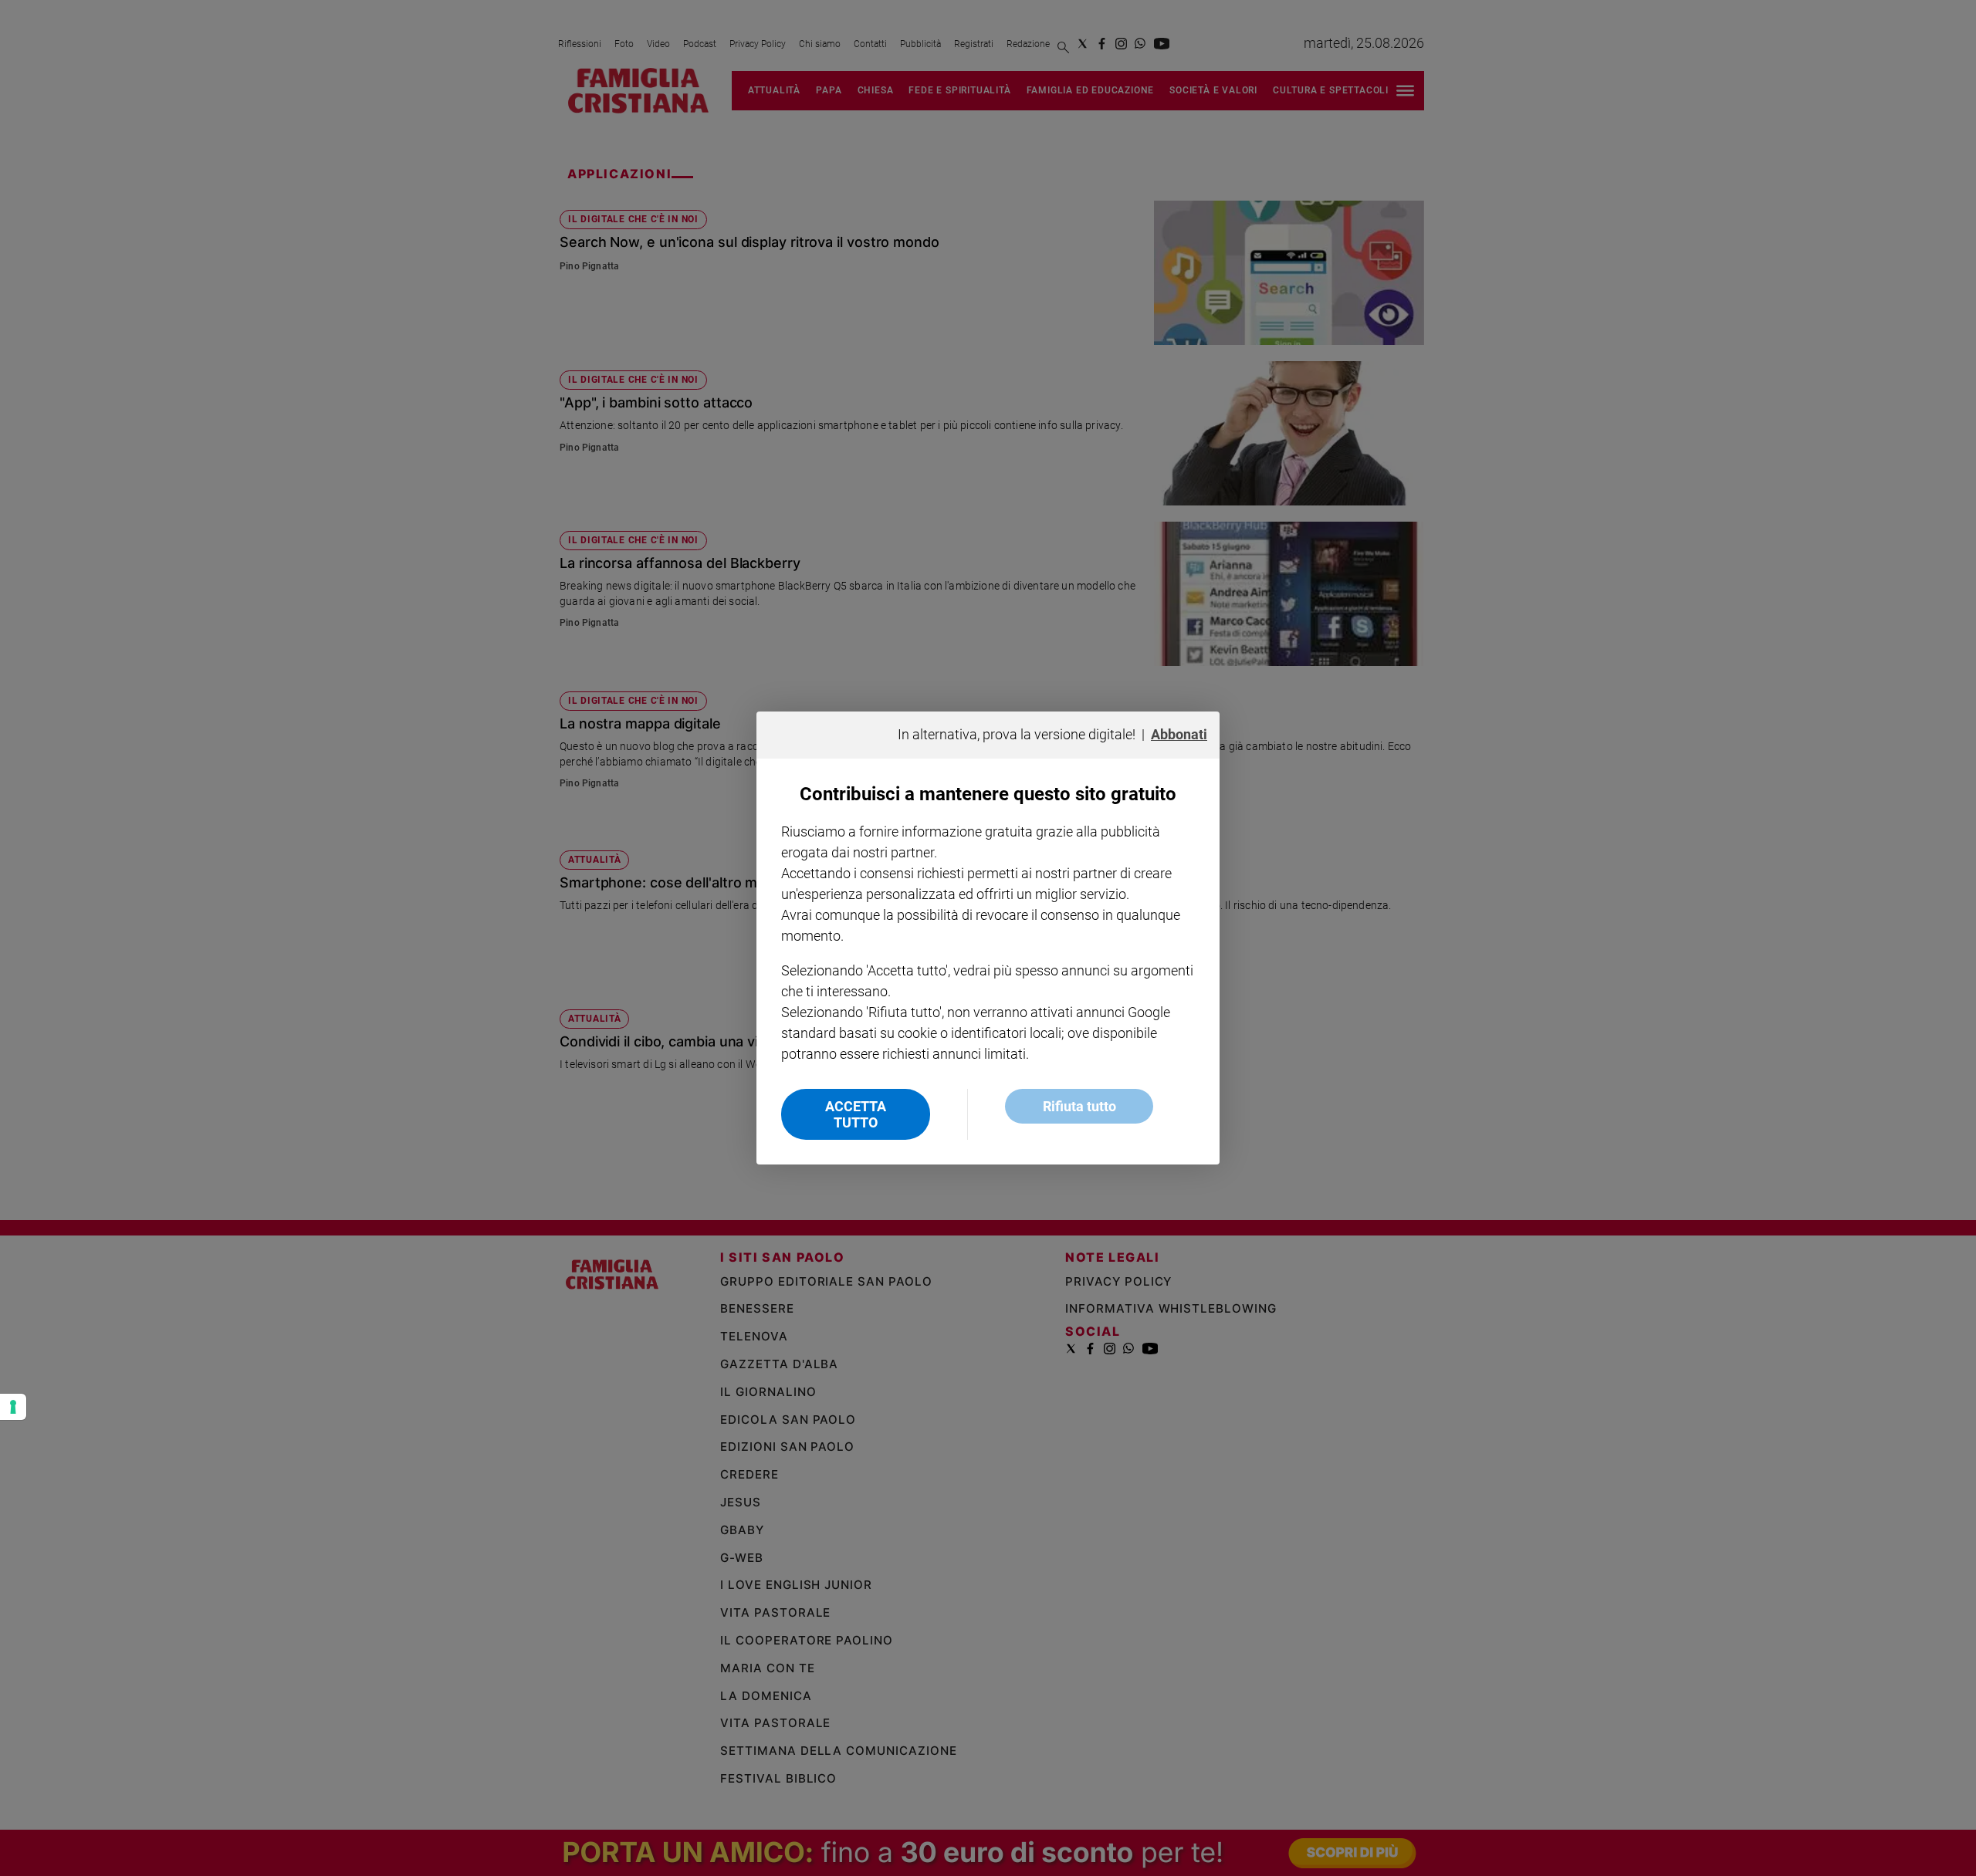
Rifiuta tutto (1079, 1106)
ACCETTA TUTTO (856, 1114)
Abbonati (1179, 734)
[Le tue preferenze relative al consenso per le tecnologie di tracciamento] (13, 1407)
